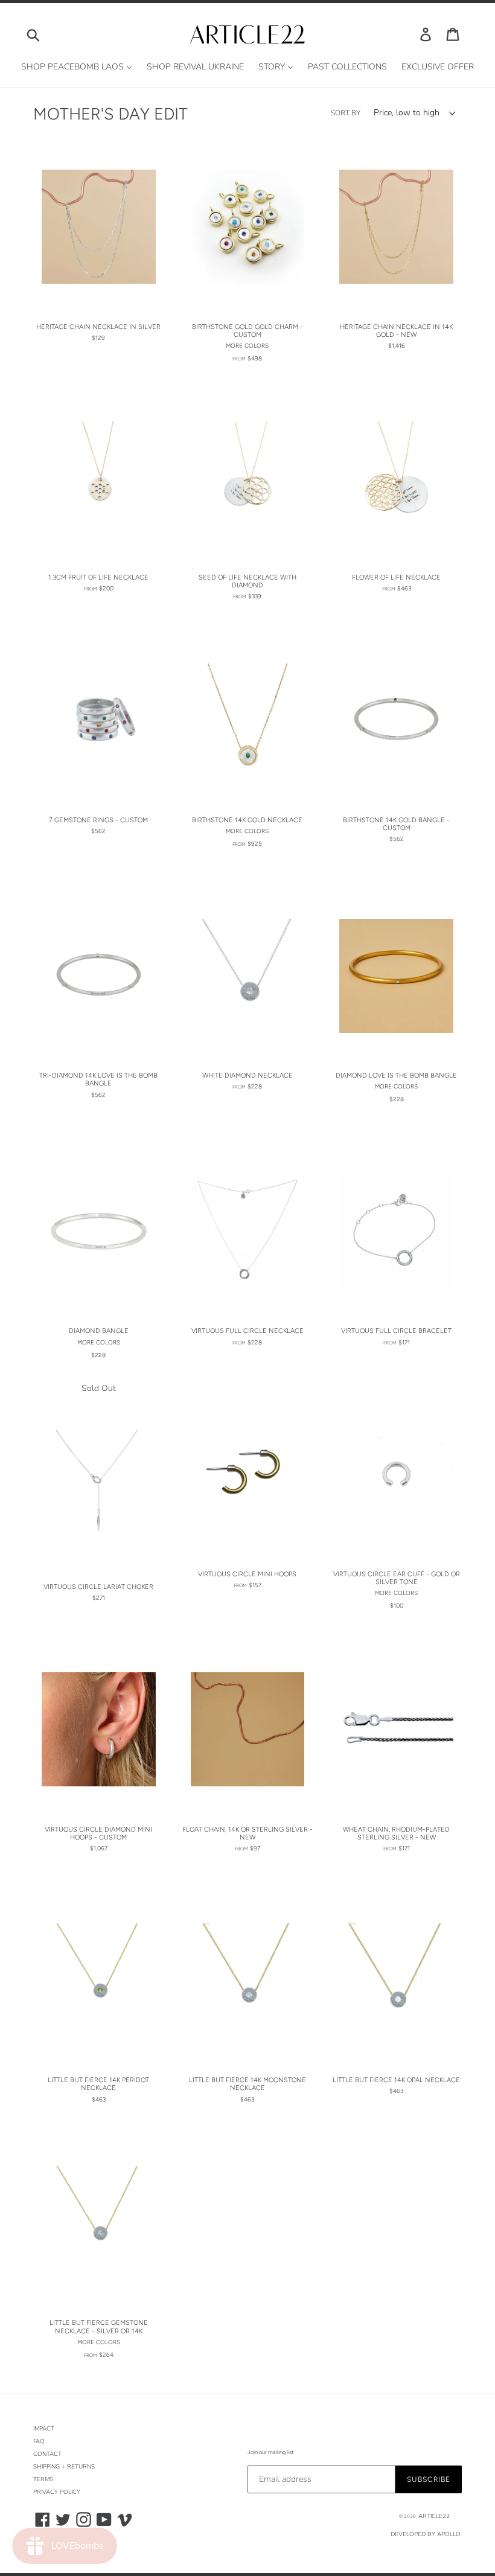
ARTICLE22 (434, 2516)
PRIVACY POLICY (57, 2492)
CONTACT (47, 2454)
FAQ (39, 2441)
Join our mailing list (270, 2452)
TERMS (43, 2479)
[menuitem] (77, 67)
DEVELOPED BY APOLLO (426, 2534)
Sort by (346, 113)
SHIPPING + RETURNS (64, 2467)
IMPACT (44, 2429)
